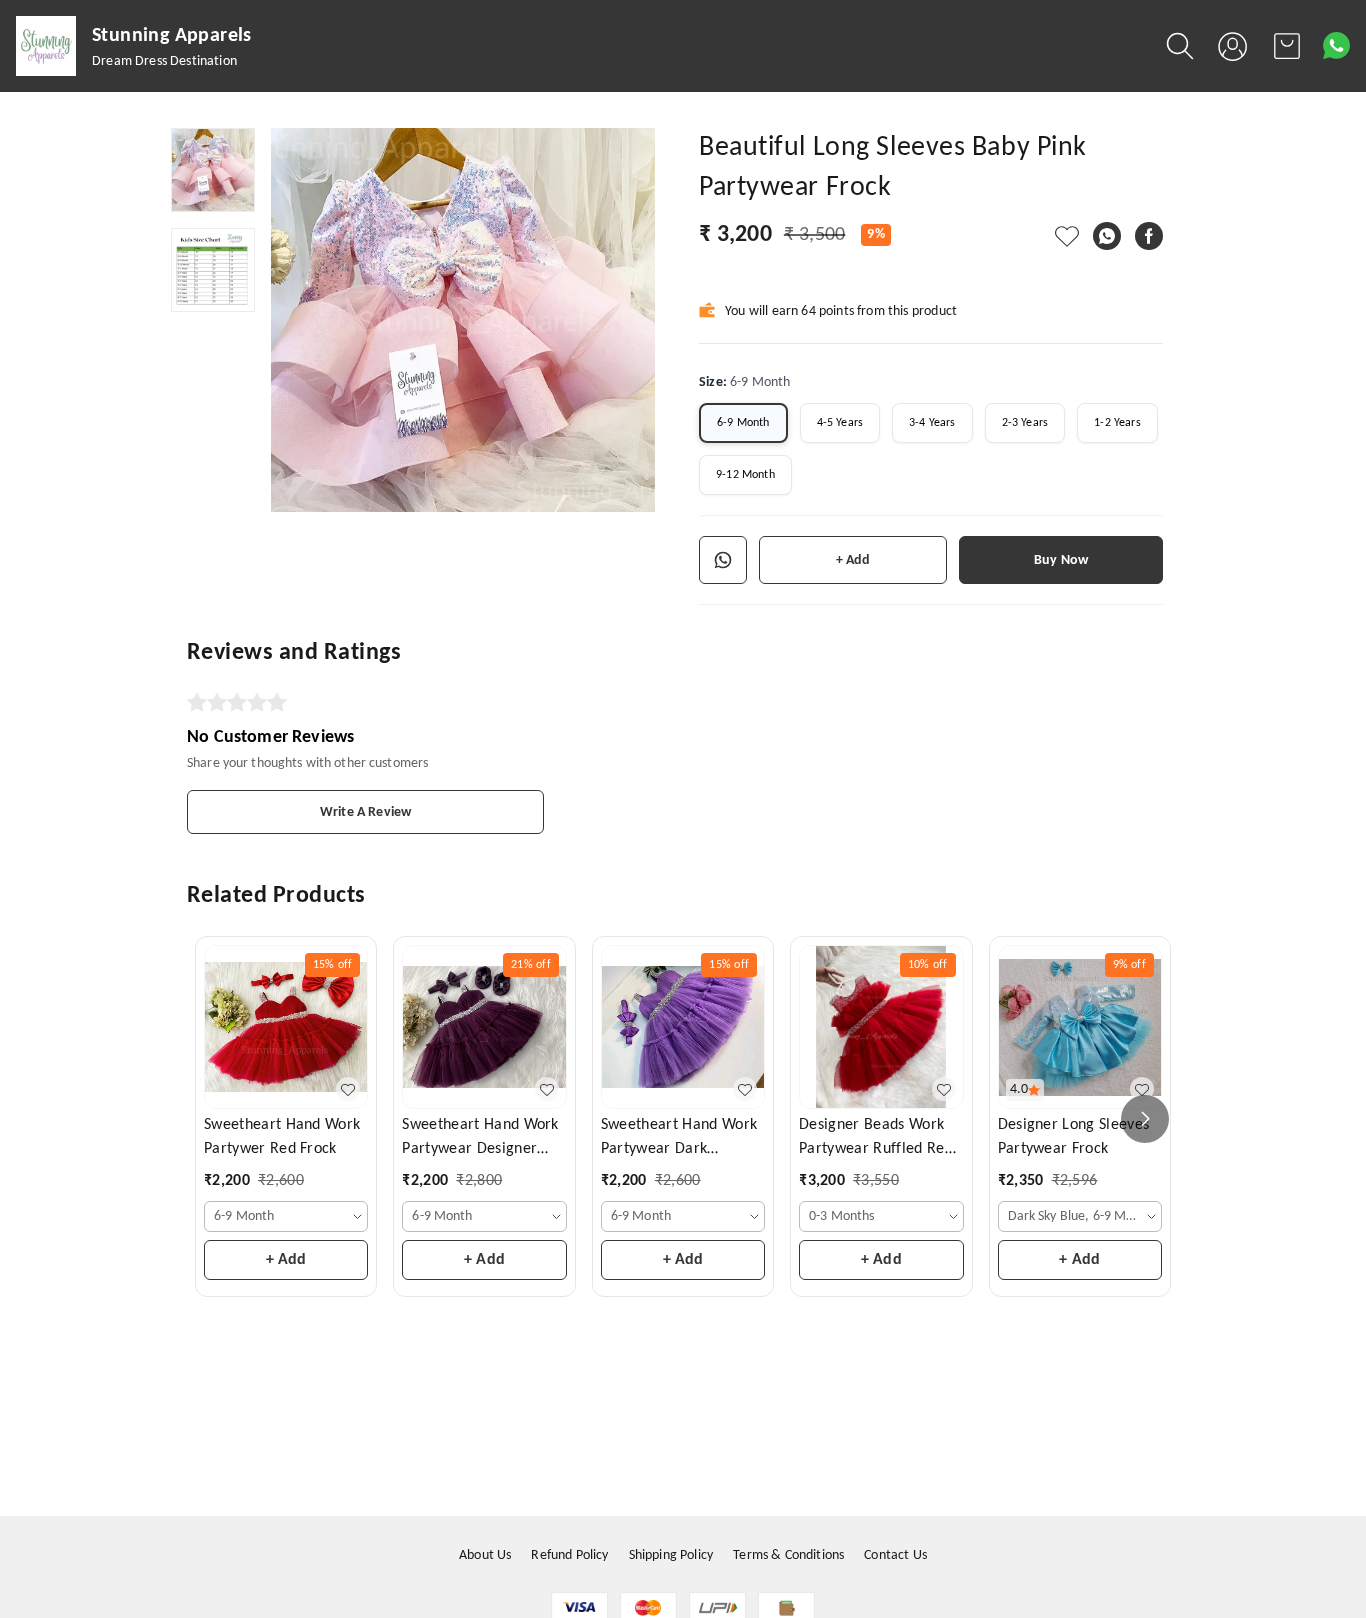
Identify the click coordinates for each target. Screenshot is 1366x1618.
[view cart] (1287, 46)
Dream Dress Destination (164, 61)
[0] (1287, 46)
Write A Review (365, 812)
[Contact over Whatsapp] (1336, 45)
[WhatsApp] (1107, 236)
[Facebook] (1149, 236)
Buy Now (1061, 560)
